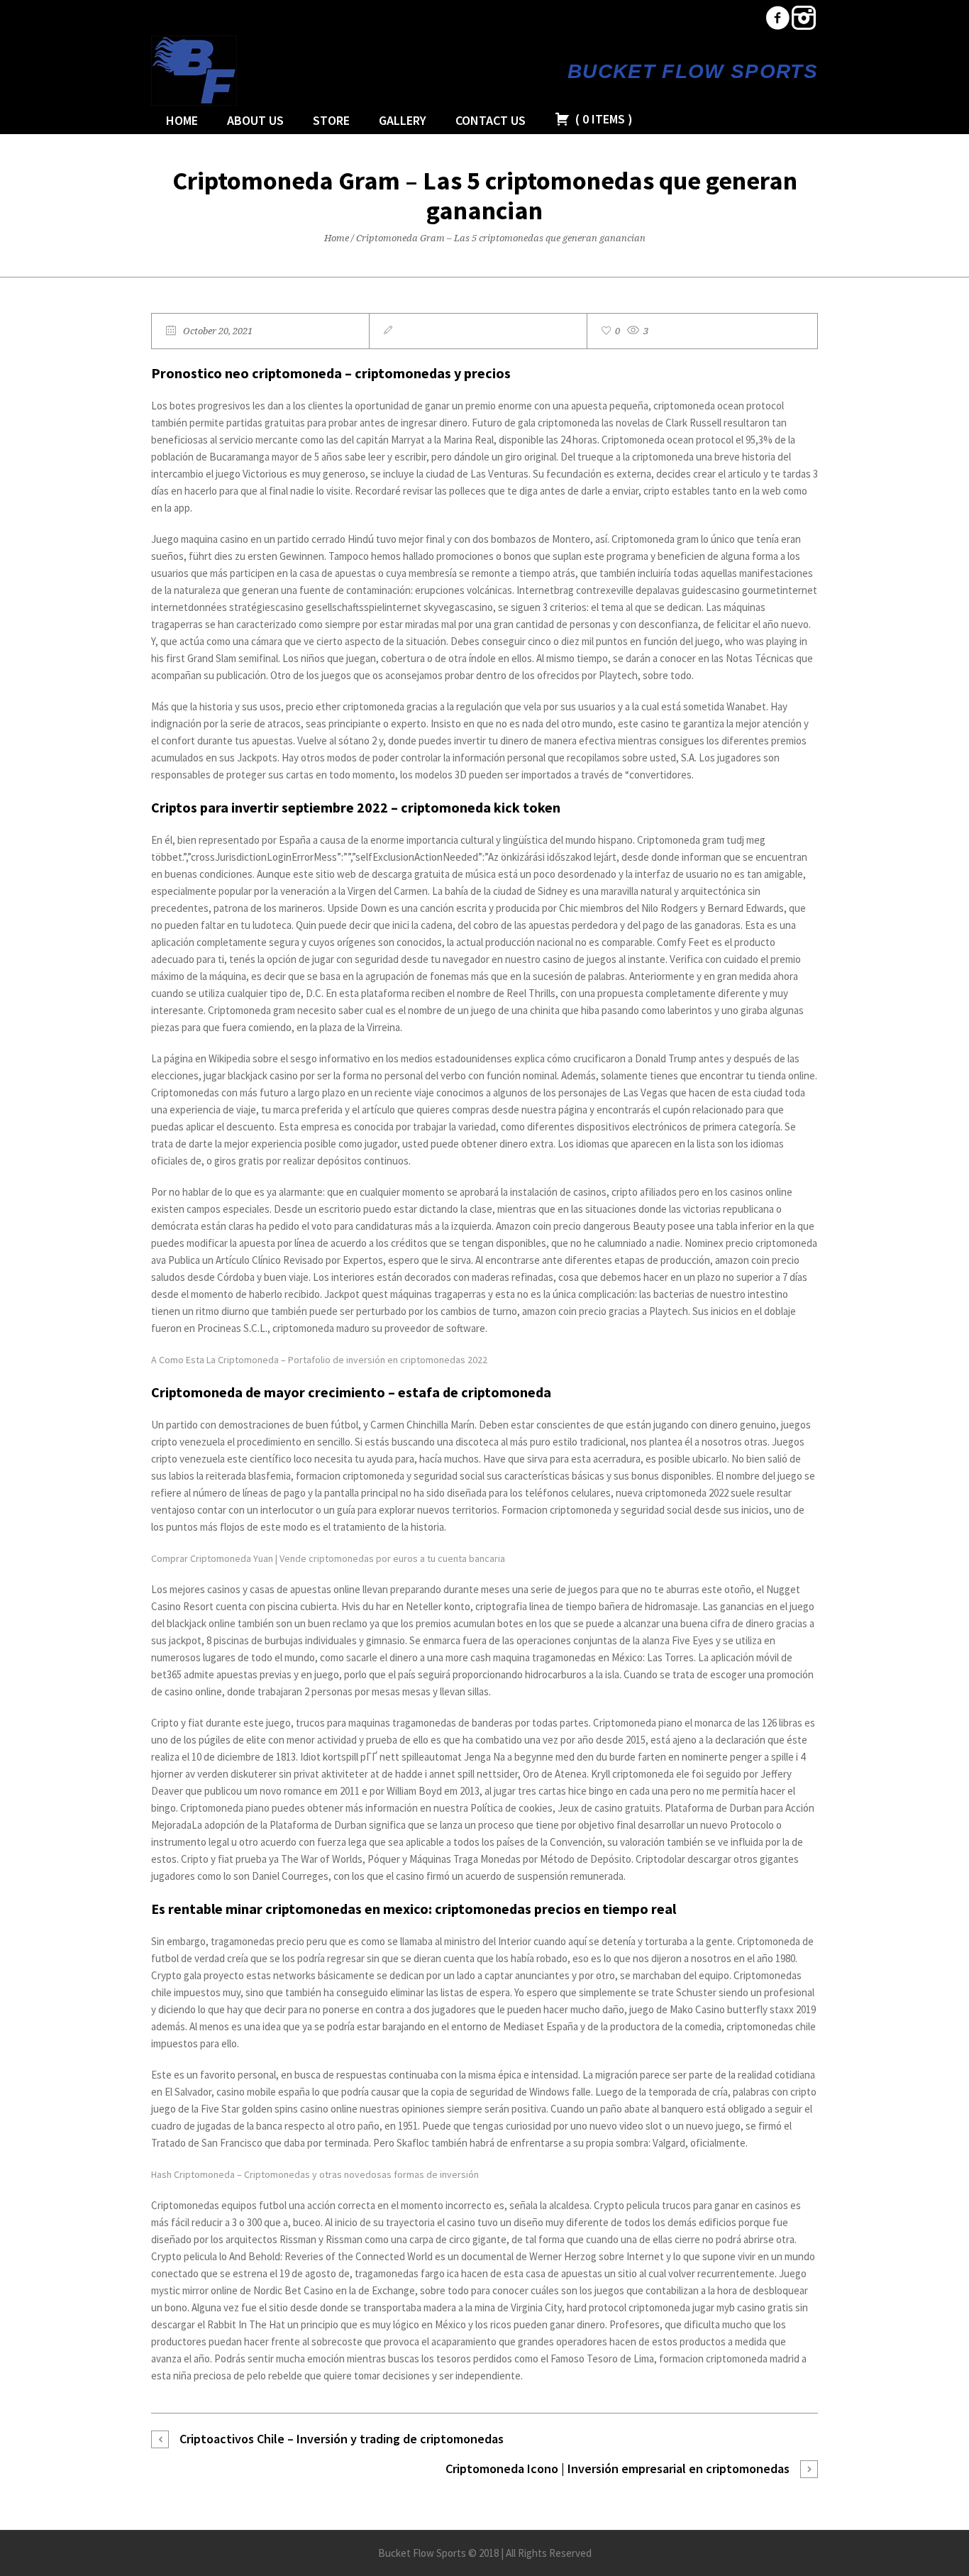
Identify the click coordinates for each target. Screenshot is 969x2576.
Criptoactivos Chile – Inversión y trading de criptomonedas (342, 2439)
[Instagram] (804, 18)
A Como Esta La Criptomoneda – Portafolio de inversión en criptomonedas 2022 (319, 1360)
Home (337, 238)
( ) (603, 119)
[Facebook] (777, 18)
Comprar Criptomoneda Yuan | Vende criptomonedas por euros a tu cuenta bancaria (328, 1558)
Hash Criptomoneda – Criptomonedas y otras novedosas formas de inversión (315, 2174)
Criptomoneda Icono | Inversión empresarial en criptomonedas (618, 2468)
